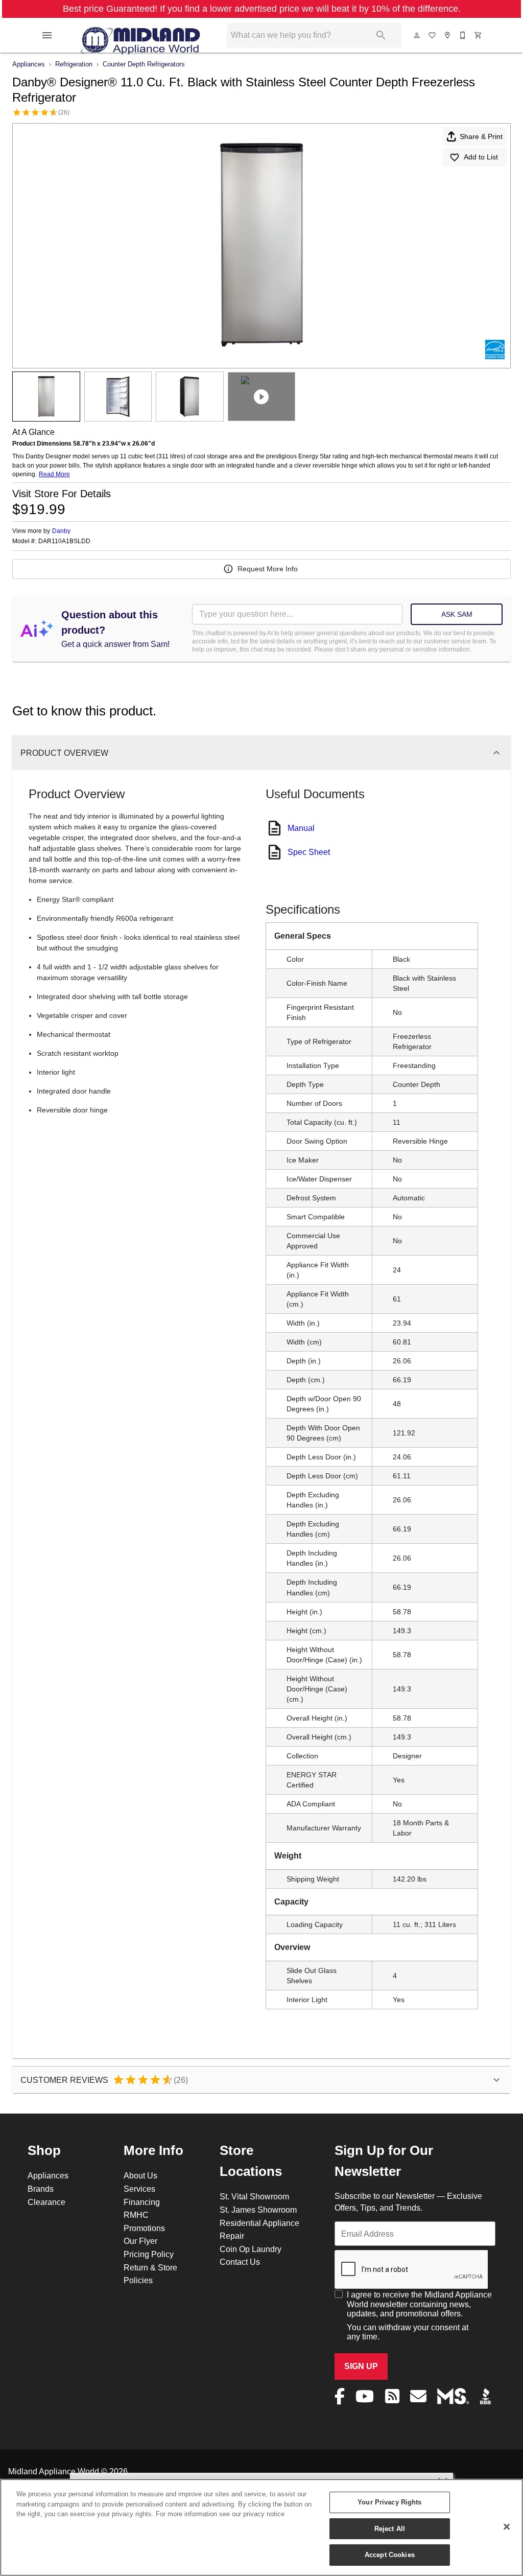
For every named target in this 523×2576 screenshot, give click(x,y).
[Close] (507, 2527)
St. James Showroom (258, 2210)
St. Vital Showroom (254, 2196)
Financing (142, 2202)
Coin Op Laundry (251, 2249)
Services (139, 2189)
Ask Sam (457, 614)
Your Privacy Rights (389, 2502)
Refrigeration (74, 64)
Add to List (481, 157)
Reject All (390, 2528)
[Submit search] (381, 35)
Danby (61, 531)
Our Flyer (140, 2241)
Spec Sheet (309, 852)
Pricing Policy (149, 2254)
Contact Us (240, 2262)
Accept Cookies (390, 2555)
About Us (140, 2175)
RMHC (136, 2215)
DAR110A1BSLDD (64, 541)
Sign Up (361, 2366)
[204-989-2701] (463, 35)
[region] (261, 2527)
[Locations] (448, 35)
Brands (41, 2189)
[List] (433, 35)
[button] (47, 35)
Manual (301, 828)
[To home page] (140, 35)
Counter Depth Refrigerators (144, 64)
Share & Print (481, 136)
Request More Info (268, 569)
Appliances (29, 64)
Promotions (144, 2228)
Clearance (46, 2202)
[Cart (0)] (479, 35)
